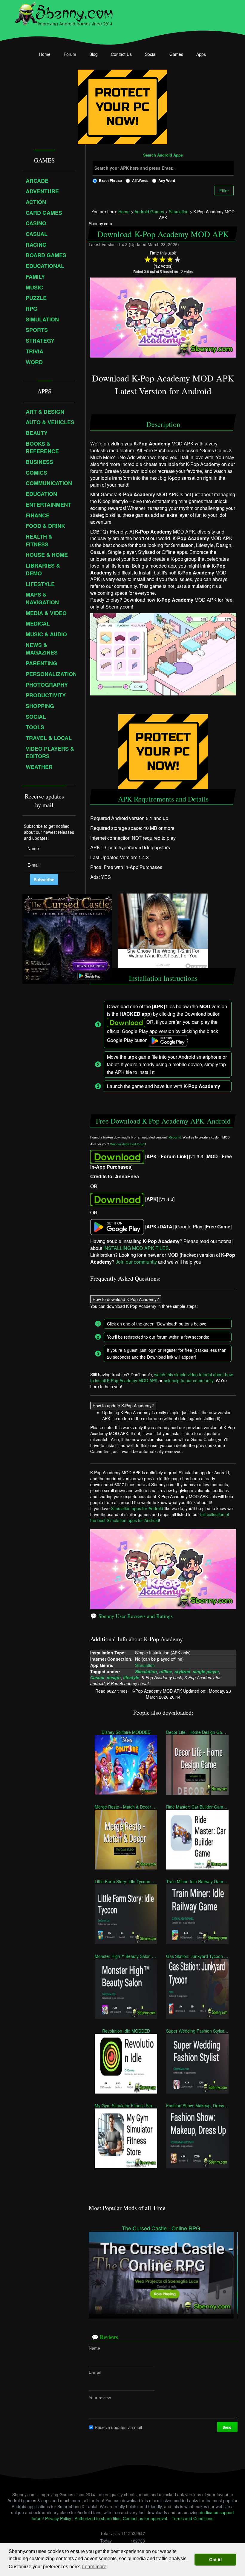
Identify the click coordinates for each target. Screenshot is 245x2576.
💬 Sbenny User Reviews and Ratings (131, 1616)
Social (151, 54)
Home (45, 54)
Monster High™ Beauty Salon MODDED (126, 1956)
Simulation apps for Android (137, 1508)
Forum (70, 54)
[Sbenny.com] (64, 13)
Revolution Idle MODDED (126, 2031)
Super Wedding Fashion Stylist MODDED (197, 2031)
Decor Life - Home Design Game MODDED (197, 1732)
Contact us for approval (145, 2518)
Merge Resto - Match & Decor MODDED (126, 1806)
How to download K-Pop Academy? (126, 1299)
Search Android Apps (163, 155)
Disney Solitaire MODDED (126, 1732)
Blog (94, 54)
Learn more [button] (94, 2567)
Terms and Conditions (193, 2518)
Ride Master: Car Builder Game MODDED (197, 1806)
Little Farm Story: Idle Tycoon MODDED (126, 1881)
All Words (140, 180)
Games (176, 54)
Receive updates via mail (118, 2427)
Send (227, 2427)
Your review (100, 2397)
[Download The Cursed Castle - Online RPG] (161, 2272)
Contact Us (121, 54)
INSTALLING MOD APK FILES (136, 1248)
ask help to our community (189, 1380)
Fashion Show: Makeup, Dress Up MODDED (197, 2105)
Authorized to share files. (98, 2518)
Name (94, 2348)
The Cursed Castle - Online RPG (161, 2228)
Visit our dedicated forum (128, 1144)
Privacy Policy (58, 2518)
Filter (224, 191)
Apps (201, 54)
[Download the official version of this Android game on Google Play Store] (117, 1226)
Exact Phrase (110, 180)
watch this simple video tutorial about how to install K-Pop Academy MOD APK (161, 1377)
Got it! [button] (216, 2560)
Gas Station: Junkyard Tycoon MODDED (197, 1956)
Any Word (167, 180)
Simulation (145, 1665)
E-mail (95, 2372)
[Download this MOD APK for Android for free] (117, 1156)
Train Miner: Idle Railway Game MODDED (197, 1881)
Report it (175, 1137)
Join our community (136, 1262)
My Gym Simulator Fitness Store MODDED (126, 2105)
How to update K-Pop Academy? (123, 1406)
